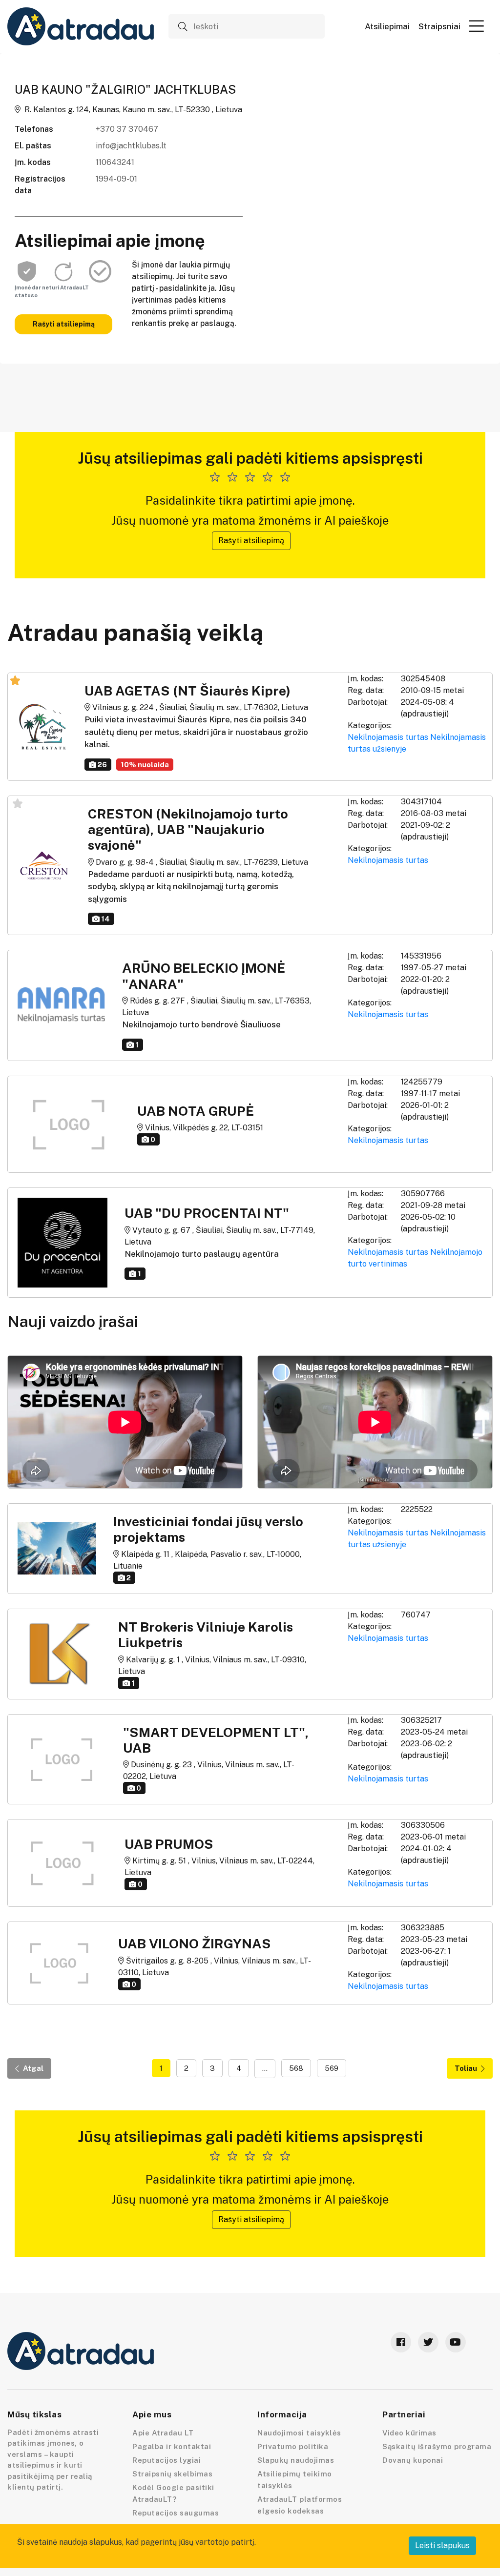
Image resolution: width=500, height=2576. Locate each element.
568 (296, 2068)
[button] (477, 26)
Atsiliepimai (387, 27)
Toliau (466, 2068)
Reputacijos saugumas (176, 2513)
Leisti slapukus (442, 2545)
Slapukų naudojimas (296, 2460)
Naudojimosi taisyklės (299, 2433)
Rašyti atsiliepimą (64, 324)
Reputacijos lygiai (167, 2460)
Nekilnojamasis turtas (388, 737)
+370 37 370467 (127, 129)
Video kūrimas (409, 2433)
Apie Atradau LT (163, 2433)
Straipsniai (439, 27)
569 (332, 2068)
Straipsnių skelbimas (172, 2474)
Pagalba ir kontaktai (172, 2446)
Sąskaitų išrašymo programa (437, 2446)
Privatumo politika (293, 2446)
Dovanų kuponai (413, 2460)
